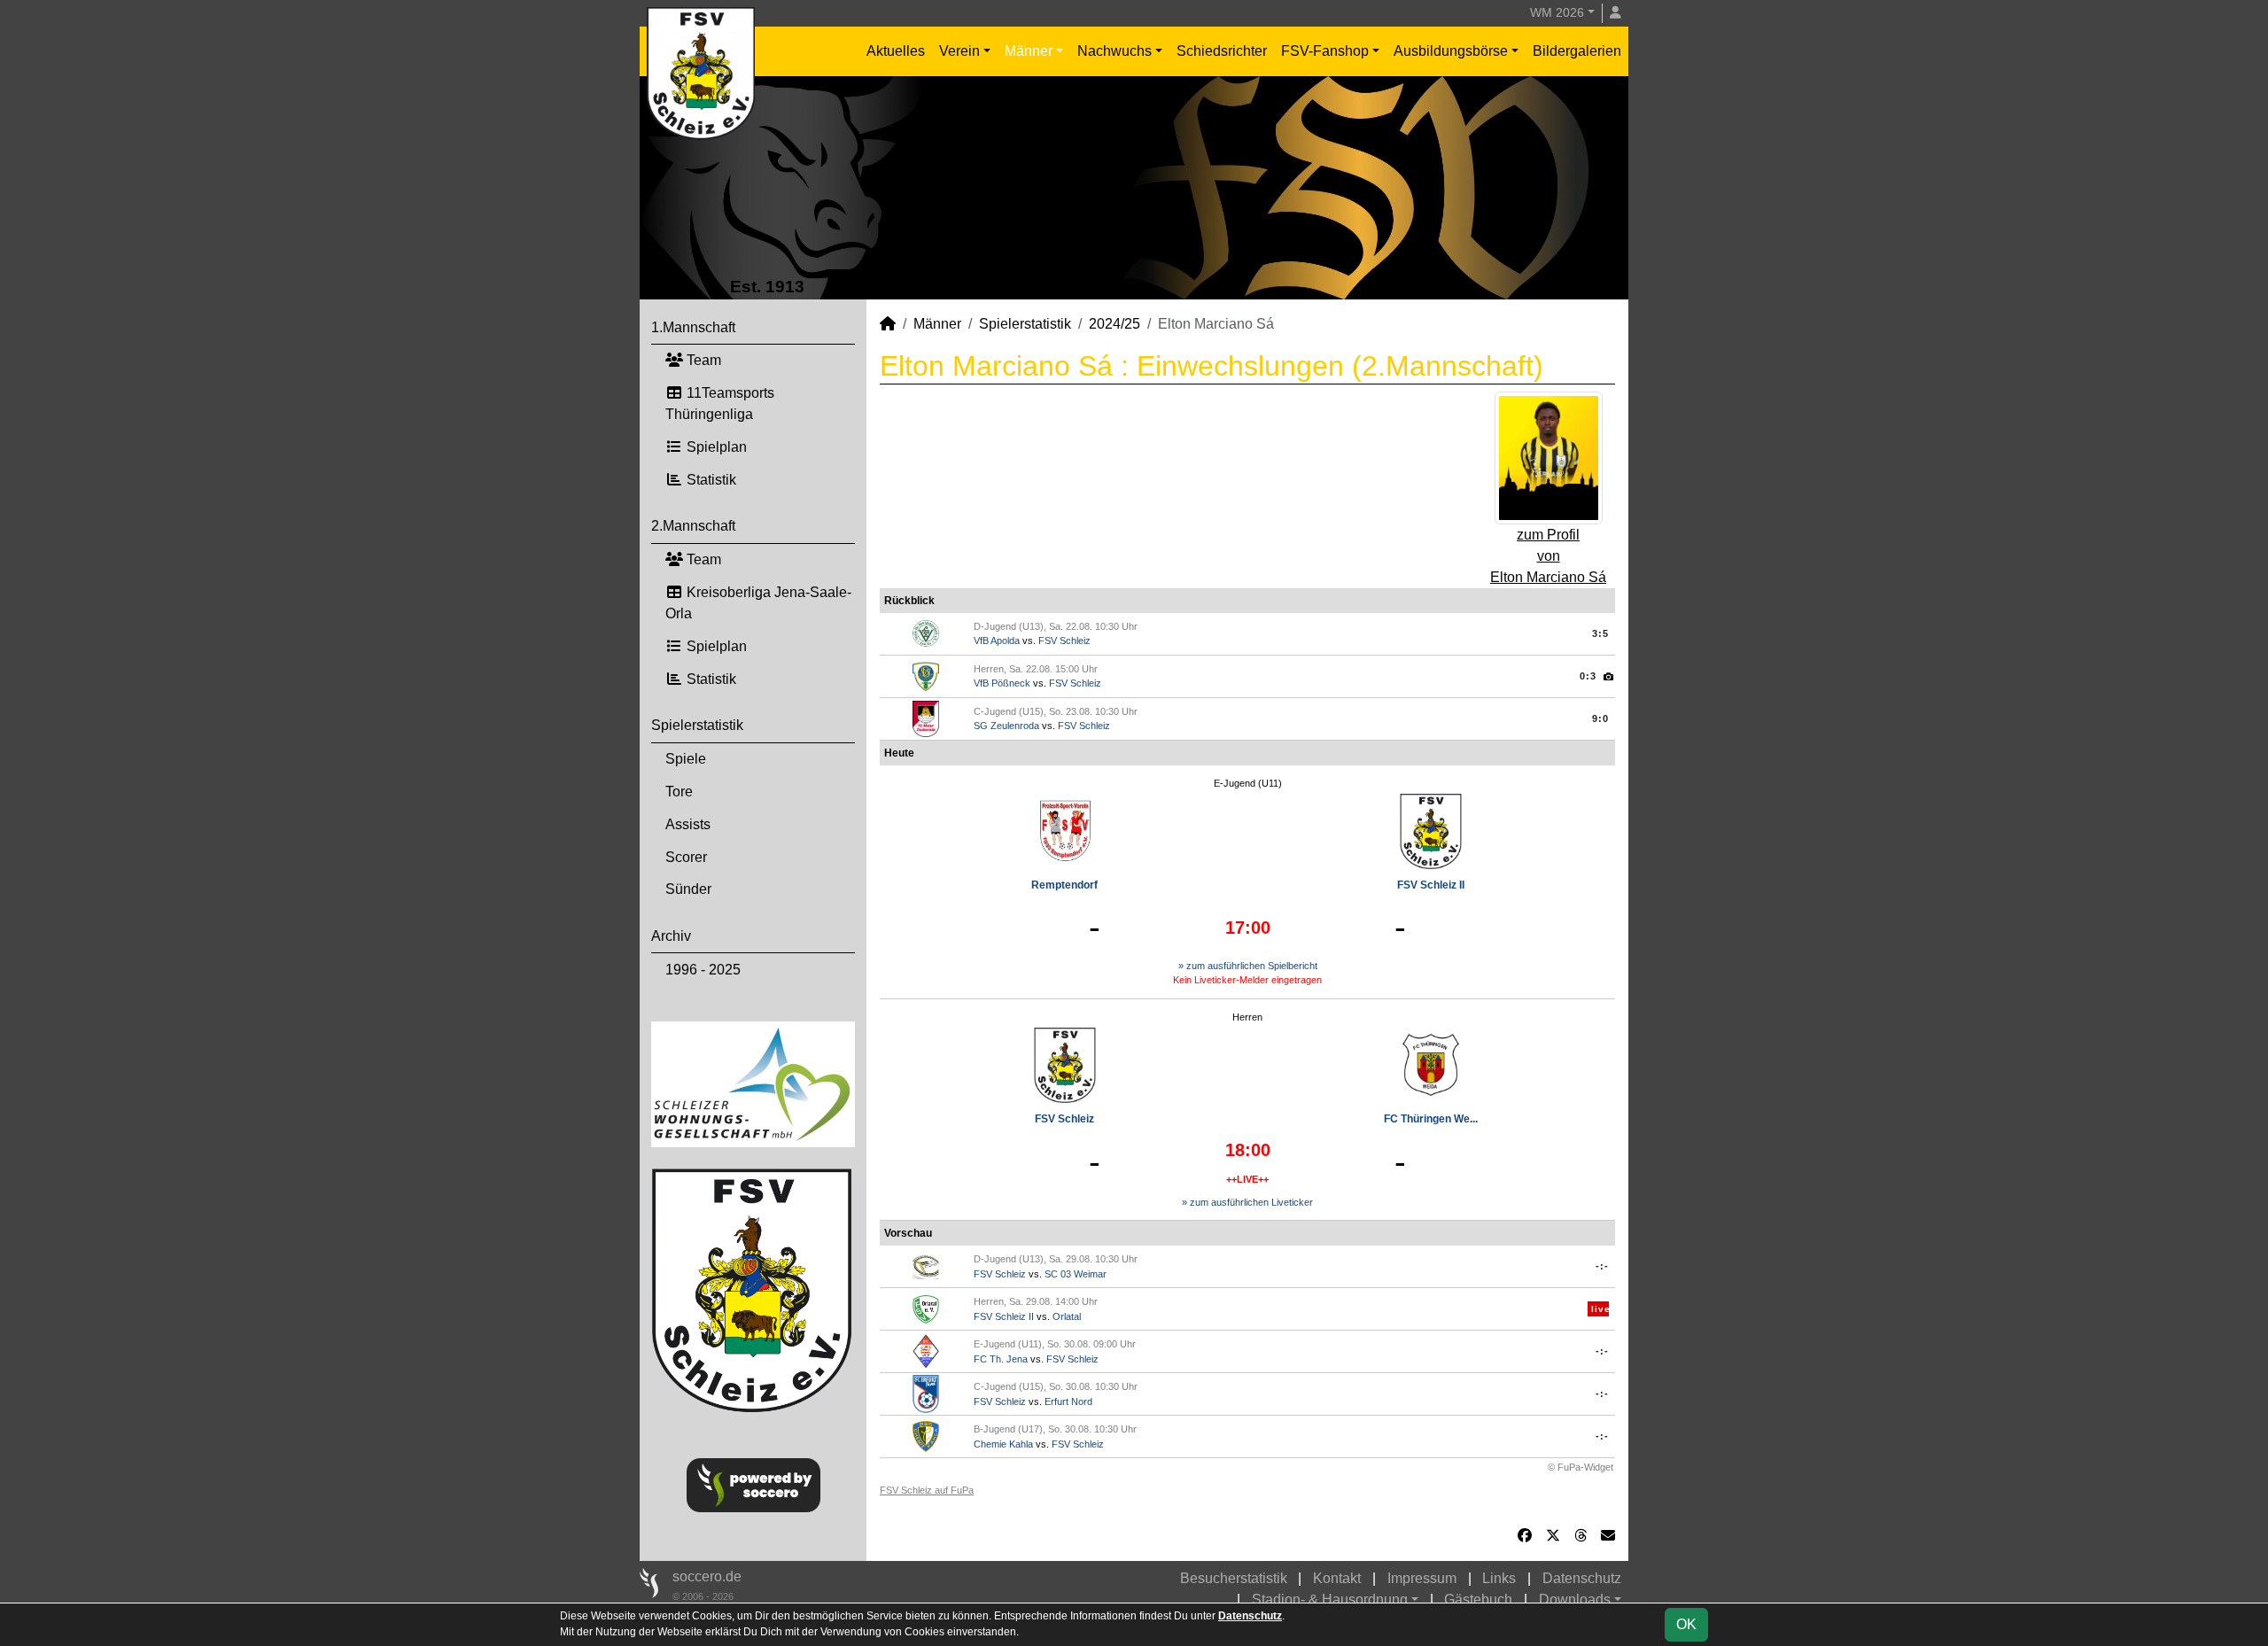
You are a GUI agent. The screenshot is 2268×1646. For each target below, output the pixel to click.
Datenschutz (1582, 1578)
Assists (688, 824)
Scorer (686, 857)
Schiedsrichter (1222, 51)
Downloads (1575, 1599)
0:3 (1588, 676)
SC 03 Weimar (1076, 1274)
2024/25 (1115, 324)
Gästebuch (1478, 1599)
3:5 (1600, 633)
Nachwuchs (1115, 51)
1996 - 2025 (703, 970)
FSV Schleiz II (1431, 885)
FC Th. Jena (1001, 1359)
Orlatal (1067, 1316)
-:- (1602, 1266)
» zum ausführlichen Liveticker (1247, 1202)
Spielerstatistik (697, 725)
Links (1499, 1578)
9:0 (1600, 718)
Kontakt (1337, 1578)
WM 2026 (1557, 12)
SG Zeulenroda (1006, 726)
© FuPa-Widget (1581, 1467)
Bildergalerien (1577, 51)
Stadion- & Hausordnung (1330, 1599)
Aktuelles (896, 51)
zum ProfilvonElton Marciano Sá (1548, 556)
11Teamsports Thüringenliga (720, 404)
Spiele (686, 759)
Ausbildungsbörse (1451, 51)
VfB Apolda (997, 641)
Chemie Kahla (1003, 1444)
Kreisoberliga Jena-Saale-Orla (758, 603)
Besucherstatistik (1234, 1578)
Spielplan (715, 447)
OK (1686, 1624)
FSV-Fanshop (1325, 51)
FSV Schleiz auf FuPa (927, 1490)
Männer (1029, 51)
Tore (679, 792)
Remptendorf (1064, 885)
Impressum (1422, 1578)
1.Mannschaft (693, 327)
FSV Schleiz (1064, 641)
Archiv (671, 936)
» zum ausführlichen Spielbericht (1248, 966)
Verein (959, 51)
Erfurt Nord (1068, 1401)
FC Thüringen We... (1431, 1119)
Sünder (688, 889)
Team (702, 360)
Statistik (710, 480)
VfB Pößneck (1002, 683)
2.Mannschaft (693, 526)
